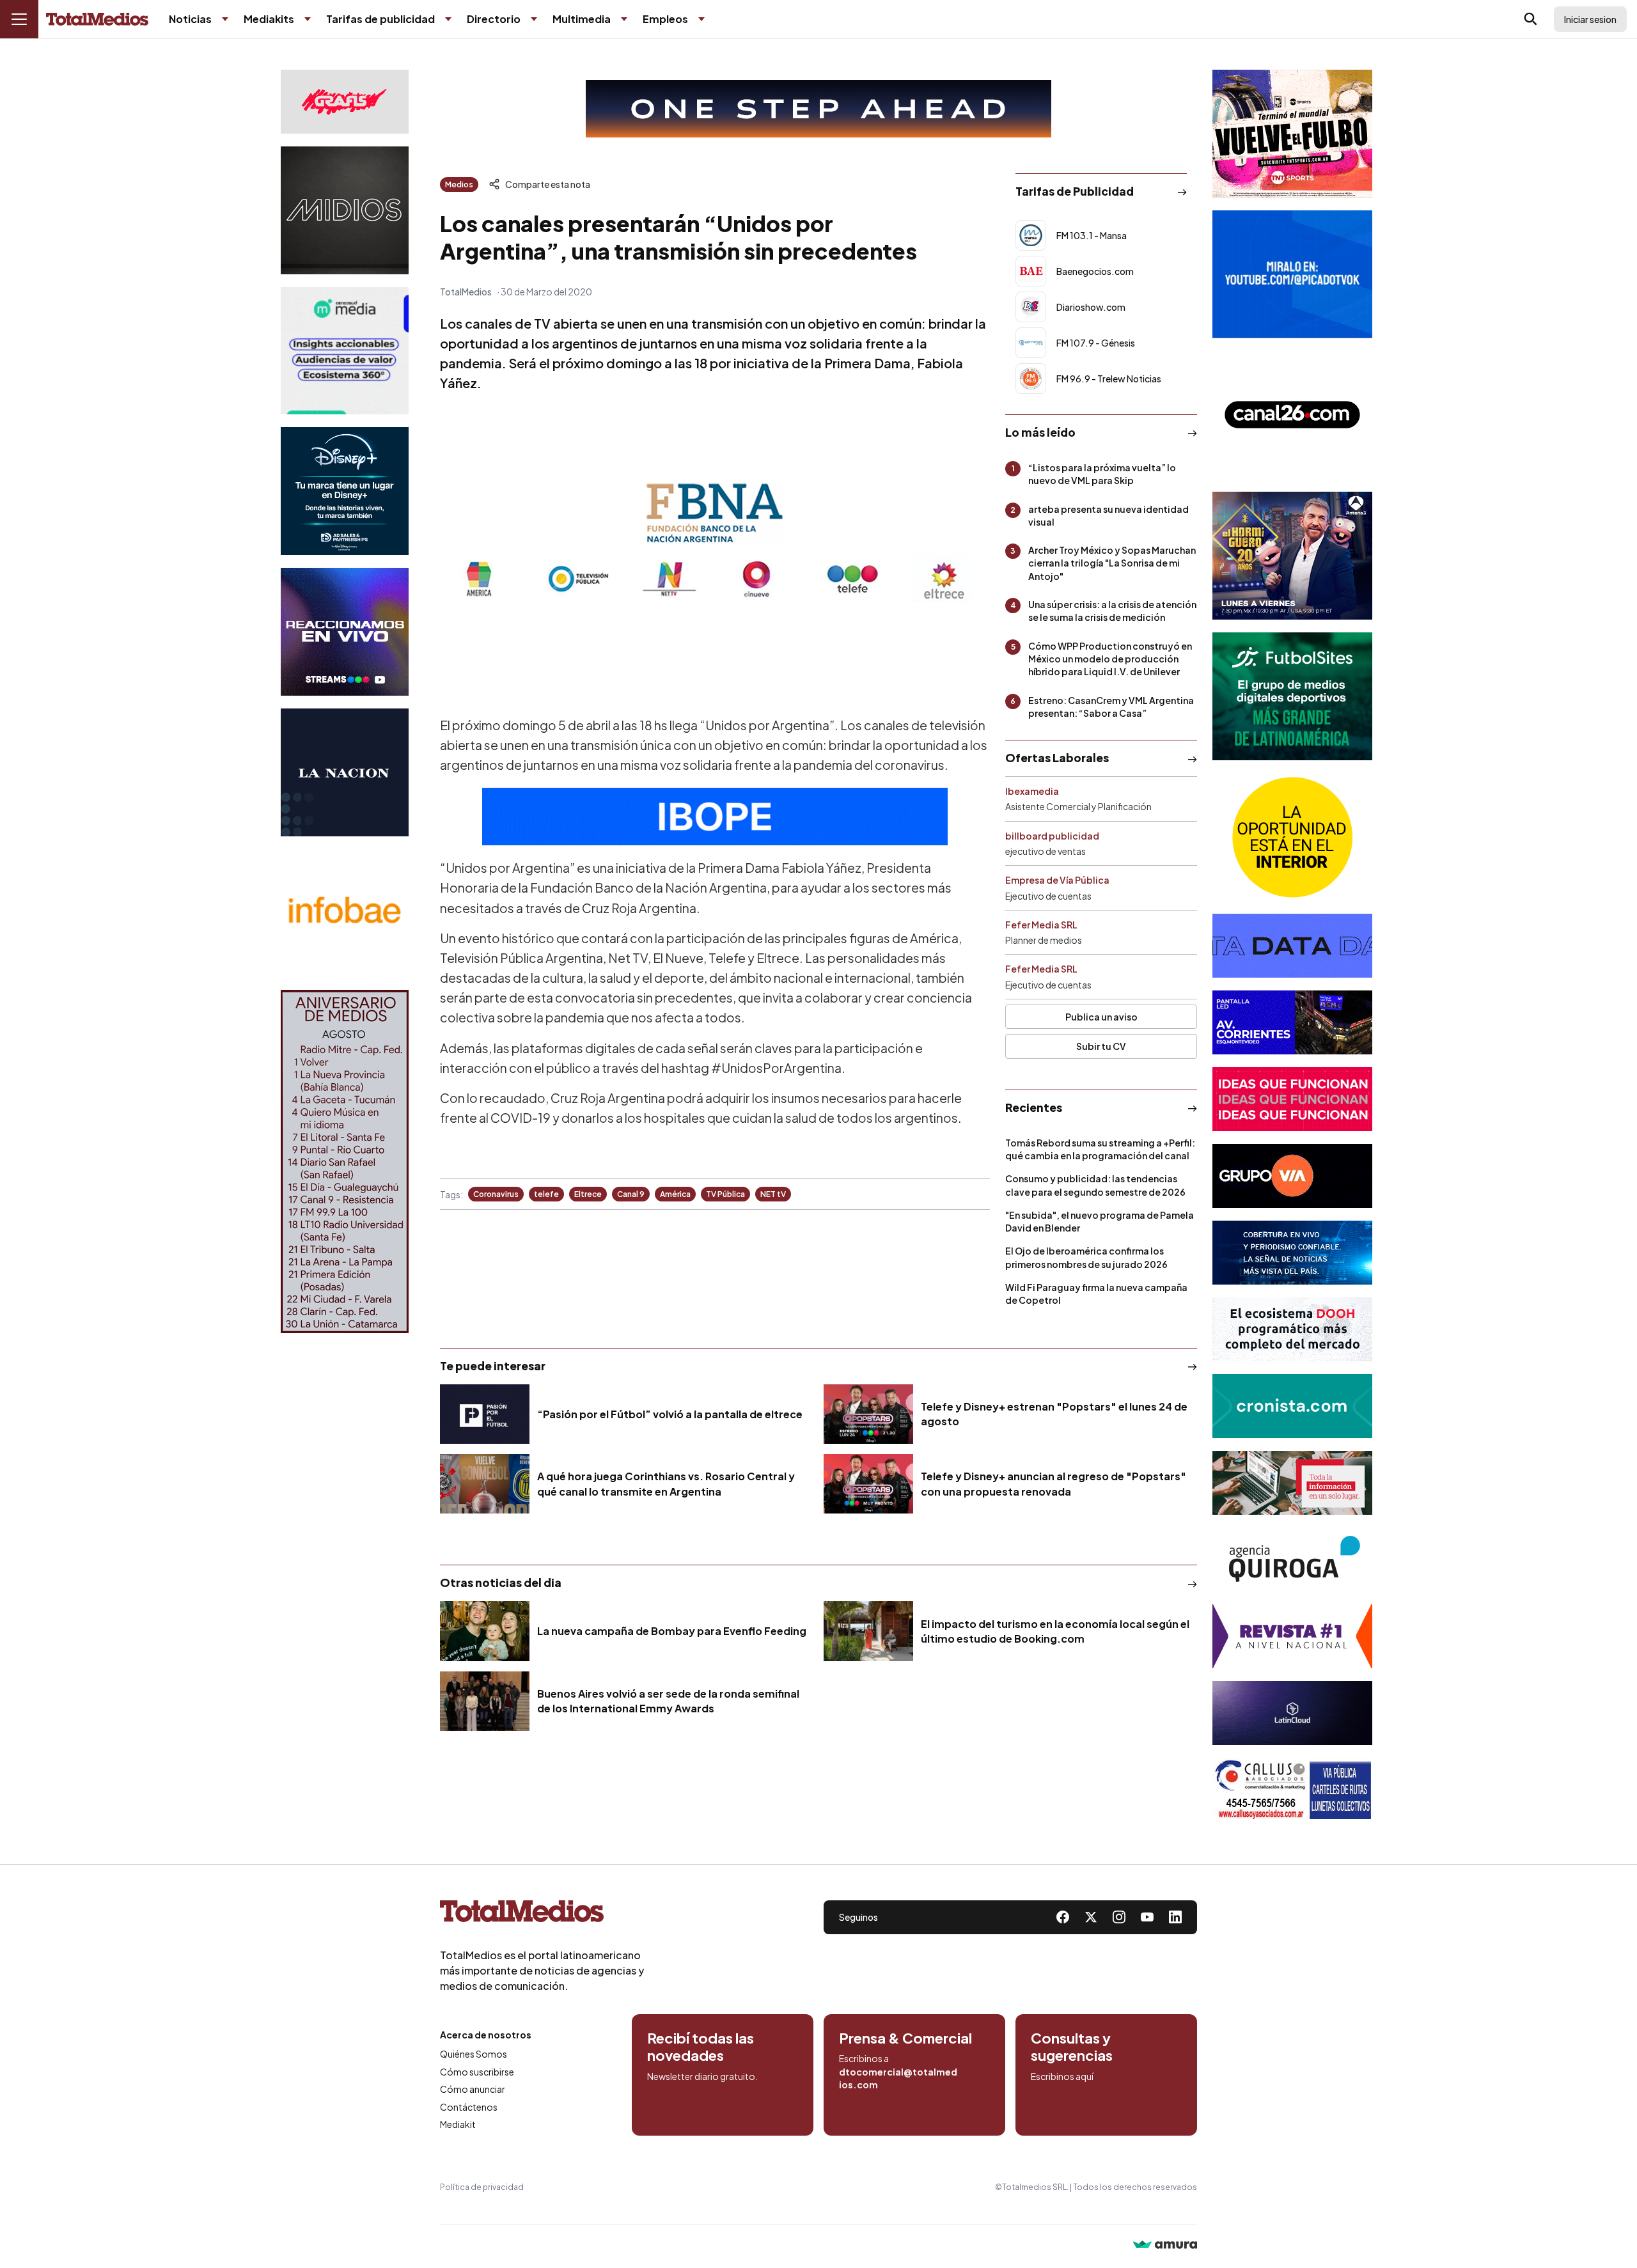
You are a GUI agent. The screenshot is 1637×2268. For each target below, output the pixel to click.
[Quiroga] (1292, 1560)
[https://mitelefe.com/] (345, 632)
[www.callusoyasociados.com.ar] (1292, 1790)
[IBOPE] (715, 817)
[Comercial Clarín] (1292, 1483)
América (675, 1194)
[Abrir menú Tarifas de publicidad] (448, 19)
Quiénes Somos (474, 2054)
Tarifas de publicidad (380, 19)
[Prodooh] (1292, 1329)
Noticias (190, 19)
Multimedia (582, 19)
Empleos (665, 19)
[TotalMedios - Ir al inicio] (97, 20)
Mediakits (269, 19)
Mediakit (458, 2124)
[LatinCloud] (1292, 1713)
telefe (546, 1194)
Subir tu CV (1101, 1046)
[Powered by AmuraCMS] (1165, 2246)
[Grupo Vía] (1292, 1176)
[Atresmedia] (1292, 556)
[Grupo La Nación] (345, 772)
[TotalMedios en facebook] (1063, 1917)
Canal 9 (631, 1194)
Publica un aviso (1101, 1017)
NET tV (773, 1194)
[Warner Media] (1292, 134)
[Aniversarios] (345, 1161)
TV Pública (725, 1194)
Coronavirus (496, 1194)
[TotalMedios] (542, 1914)
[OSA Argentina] (818, 109)
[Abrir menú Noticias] (225, 19)
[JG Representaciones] (1292, 837)
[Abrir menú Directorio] (534, 19)
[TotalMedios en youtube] (1147, 1917)
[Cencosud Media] (345, 351)
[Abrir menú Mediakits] (308, 19)
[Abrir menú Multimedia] (624, 19)
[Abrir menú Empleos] (701, 19)
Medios (459, 184)
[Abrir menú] (19, 19)
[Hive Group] (1292, 946)
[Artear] (1292, 1253)
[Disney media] (345, 491)
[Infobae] (345, 913)
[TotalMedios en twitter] (1091, 1917)
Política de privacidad (482, 2187)
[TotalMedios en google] (1119, 1917)
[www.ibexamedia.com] (1292, 1022)
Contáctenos (469, 2107)
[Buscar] (1531, 19)
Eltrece (588, 1194)
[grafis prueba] (345, 102)
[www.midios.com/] (345, 210)
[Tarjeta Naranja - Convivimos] (1292, 1636)
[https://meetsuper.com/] (1292, 1099)
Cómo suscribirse (477, 2072)
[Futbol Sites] (1292, 696)
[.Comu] (1292, 274)
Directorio (494, 19)
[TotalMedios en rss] (1175, 1917)
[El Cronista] (1292, 1406)
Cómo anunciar (473, 2089)
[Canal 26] (1292, 415)
